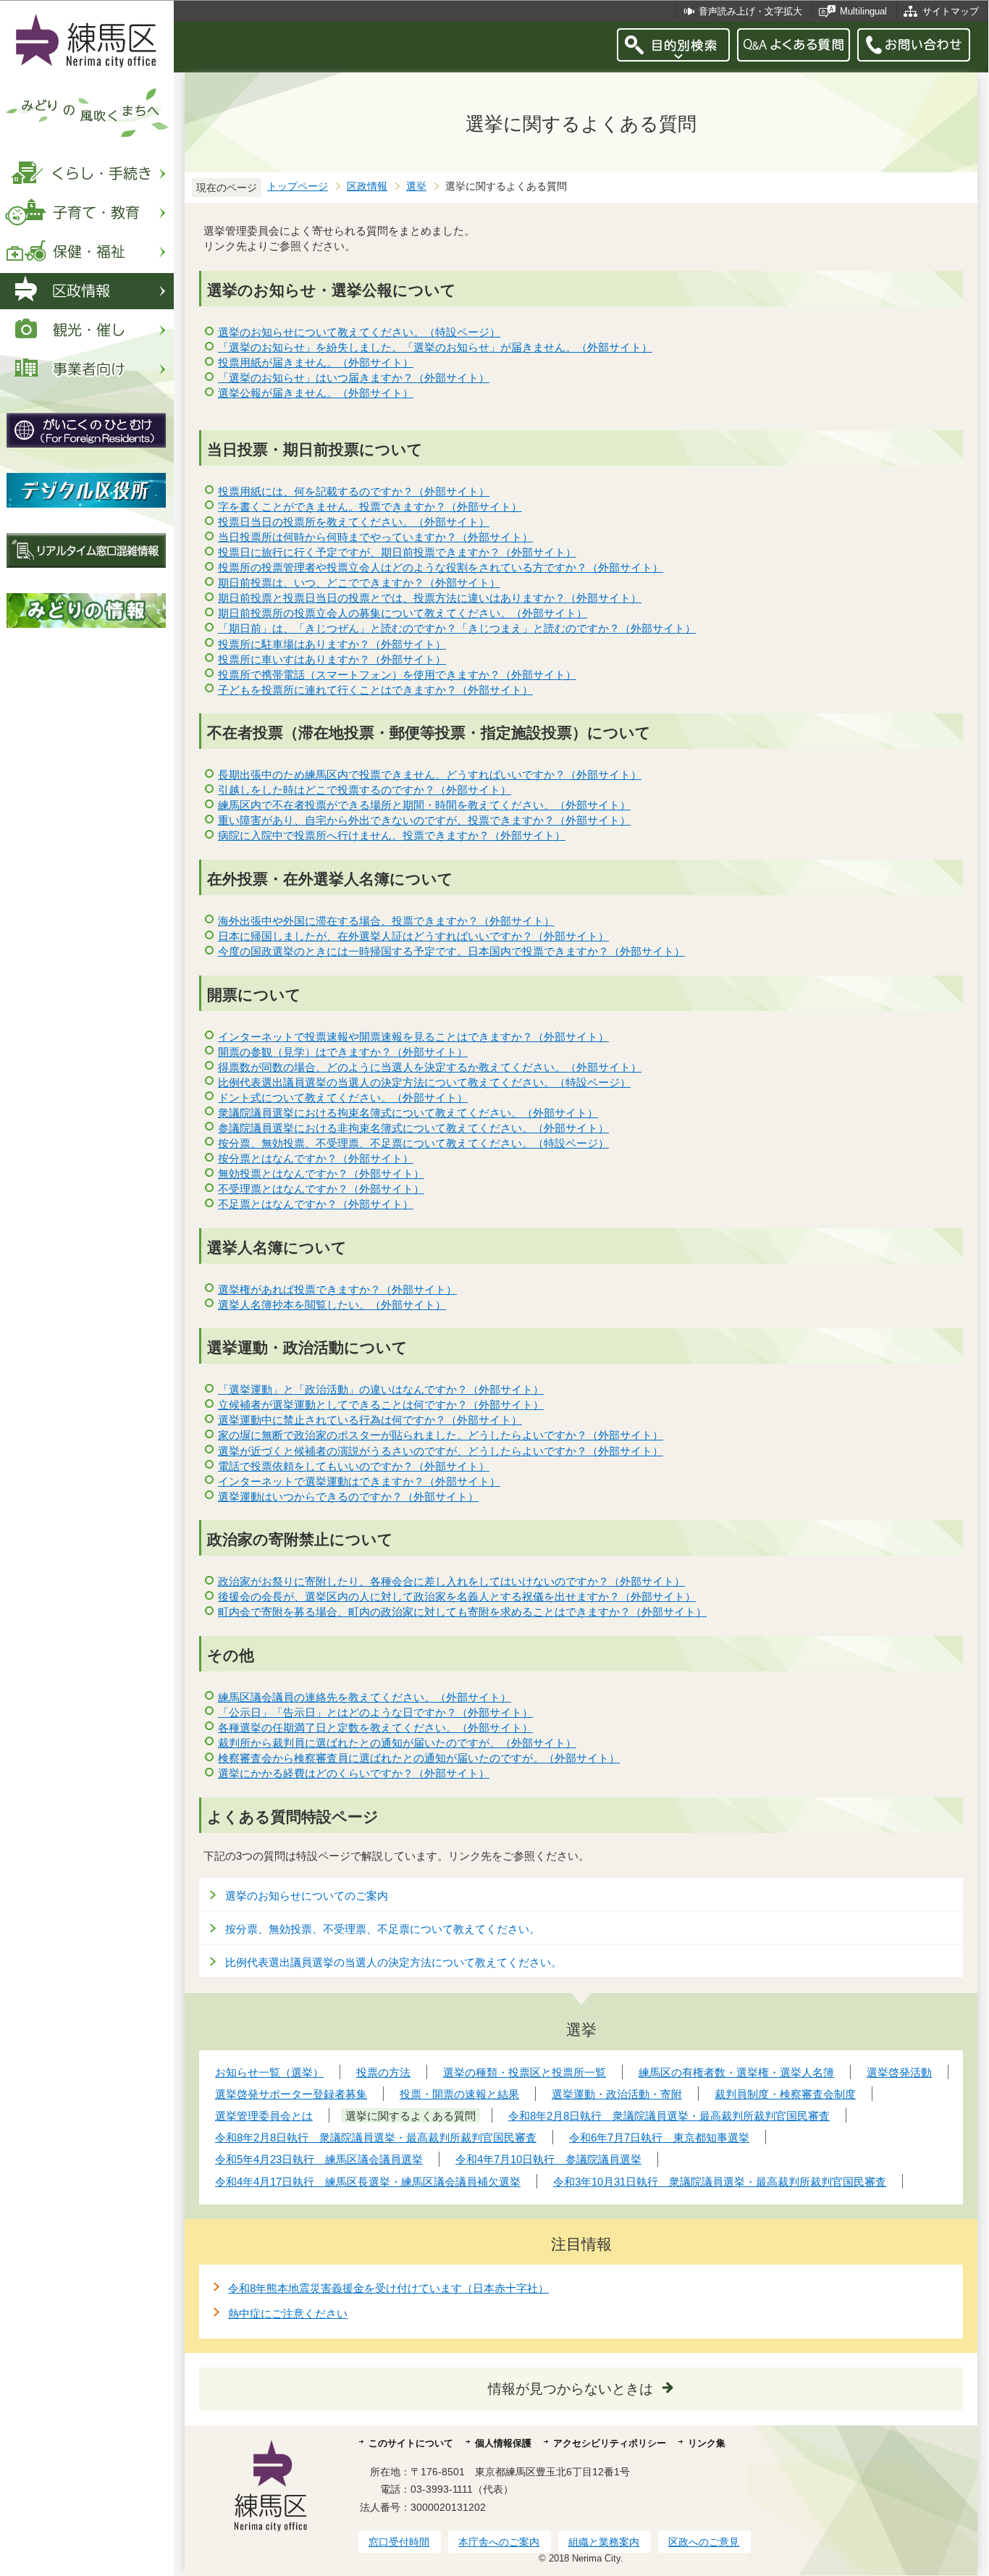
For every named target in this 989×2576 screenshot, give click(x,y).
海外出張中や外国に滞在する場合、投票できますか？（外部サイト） (386, 921)
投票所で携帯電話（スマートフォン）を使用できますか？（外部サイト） (397, 675)
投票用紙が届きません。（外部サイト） (316, 362)
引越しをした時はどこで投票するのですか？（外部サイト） (365, 790)
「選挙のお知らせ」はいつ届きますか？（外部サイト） (354, 378)
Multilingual (863, 11)
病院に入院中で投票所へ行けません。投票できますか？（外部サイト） (392, 835)
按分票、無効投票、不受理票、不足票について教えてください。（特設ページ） (413, 1143)
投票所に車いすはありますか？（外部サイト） (332, 659)
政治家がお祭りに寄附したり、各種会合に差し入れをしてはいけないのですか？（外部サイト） (451, 1581)
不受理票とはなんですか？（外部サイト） (321, 1189)
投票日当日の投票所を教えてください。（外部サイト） (354, 522)
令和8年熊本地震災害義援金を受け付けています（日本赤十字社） (388, 2288)
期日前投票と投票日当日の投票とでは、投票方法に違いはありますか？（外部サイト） (430, 598)
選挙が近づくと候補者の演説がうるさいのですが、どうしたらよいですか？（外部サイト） (441, 1451)
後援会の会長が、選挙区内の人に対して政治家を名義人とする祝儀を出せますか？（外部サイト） (457, 1597)
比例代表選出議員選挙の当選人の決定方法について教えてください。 (394, 1962)
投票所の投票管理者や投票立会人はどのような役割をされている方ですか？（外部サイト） (441, 567)
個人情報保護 (503, 2443)
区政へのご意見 (704, 2542)
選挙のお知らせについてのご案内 (307, 1896)
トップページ (298, 186)
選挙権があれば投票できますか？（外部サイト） (337, 1289)
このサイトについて (411, 2443)
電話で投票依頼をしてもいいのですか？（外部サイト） (354, 1466)
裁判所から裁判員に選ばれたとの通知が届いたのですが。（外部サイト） (397, 1743)
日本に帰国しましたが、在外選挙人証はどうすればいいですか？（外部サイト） (413, 936)
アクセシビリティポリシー (610, 2443)
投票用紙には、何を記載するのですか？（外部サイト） (354, 491)
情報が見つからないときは (571, 2389)
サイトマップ (951, 11)
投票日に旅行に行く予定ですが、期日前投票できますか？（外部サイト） (397, 552)
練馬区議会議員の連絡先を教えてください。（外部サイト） (365, 1697)
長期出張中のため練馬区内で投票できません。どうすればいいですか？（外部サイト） (430, 775)
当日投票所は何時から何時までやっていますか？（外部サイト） (375, 537)
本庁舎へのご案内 (499, 2542)
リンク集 (707, 2443)
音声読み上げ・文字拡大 (750, 11)
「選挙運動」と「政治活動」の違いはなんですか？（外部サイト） (381, 1389)
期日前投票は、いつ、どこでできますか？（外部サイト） (359, 583)
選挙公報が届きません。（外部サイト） (316, 393)
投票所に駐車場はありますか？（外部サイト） (332, 644)
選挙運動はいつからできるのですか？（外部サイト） (348, 1497)
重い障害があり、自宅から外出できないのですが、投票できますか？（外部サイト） (424, 820)
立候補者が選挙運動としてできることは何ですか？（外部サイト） (381, 1405)
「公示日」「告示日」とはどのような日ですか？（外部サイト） (375, 1712)
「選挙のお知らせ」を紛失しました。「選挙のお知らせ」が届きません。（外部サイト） (435, 347)
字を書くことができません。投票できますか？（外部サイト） (370, 507)
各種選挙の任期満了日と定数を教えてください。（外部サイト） (375, 1728)
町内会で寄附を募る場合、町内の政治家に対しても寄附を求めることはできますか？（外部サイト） (462, 1612)
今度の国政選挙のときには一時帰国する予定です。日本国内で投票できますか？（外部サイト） (451, 951)
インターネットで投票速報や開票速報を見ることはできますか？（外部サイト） (413, 1037)
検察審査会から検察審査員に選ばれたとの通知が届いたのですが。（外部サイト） (419, 1758)
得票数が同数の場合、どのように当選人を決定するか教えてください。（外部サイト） (430, 1067)
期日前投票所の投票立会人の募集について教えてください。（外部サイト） (403, 613)
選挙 (416, 186)
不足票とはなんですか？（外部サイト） (316, 1204)
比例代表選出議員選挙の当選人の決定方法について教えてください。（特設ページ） (424, 1082)
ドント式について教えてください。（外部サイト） (343, 1098)
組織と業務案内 (604, 2542)
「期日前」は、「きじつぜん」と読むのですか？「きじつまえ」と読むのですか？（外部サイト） (457, 628)
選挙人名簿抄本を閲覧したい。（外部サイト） (332, 1305)
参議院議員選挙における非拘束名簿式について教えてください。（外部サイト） (413, 1128)
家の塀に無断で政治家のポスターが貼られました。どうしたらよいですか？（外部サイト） (441, 1435)
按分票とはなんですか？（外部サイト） (316, 1158)
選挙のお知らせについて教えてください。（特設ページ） (359, 332)
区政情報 (367, 186)
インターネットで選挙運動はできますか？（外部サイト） (359, 1481)
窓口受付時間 (399, 2542)
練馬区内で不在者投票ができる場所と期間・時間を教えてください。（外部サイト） (424, 805)
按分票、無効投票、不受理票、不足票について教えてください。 (383, 1929)
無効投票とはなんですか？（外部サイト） (321, 1174)
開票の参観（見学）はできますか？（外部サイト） (343, 1052)
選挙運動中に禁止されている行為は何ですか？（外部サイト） (370, 1420)
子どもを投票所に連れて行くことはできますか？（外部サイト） (375, 690)
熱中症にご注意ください (288, 2313)
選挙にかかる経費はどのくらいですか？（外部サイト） (354, 1773)
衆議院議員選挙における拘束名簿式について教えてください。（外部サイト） (408, 1113)
